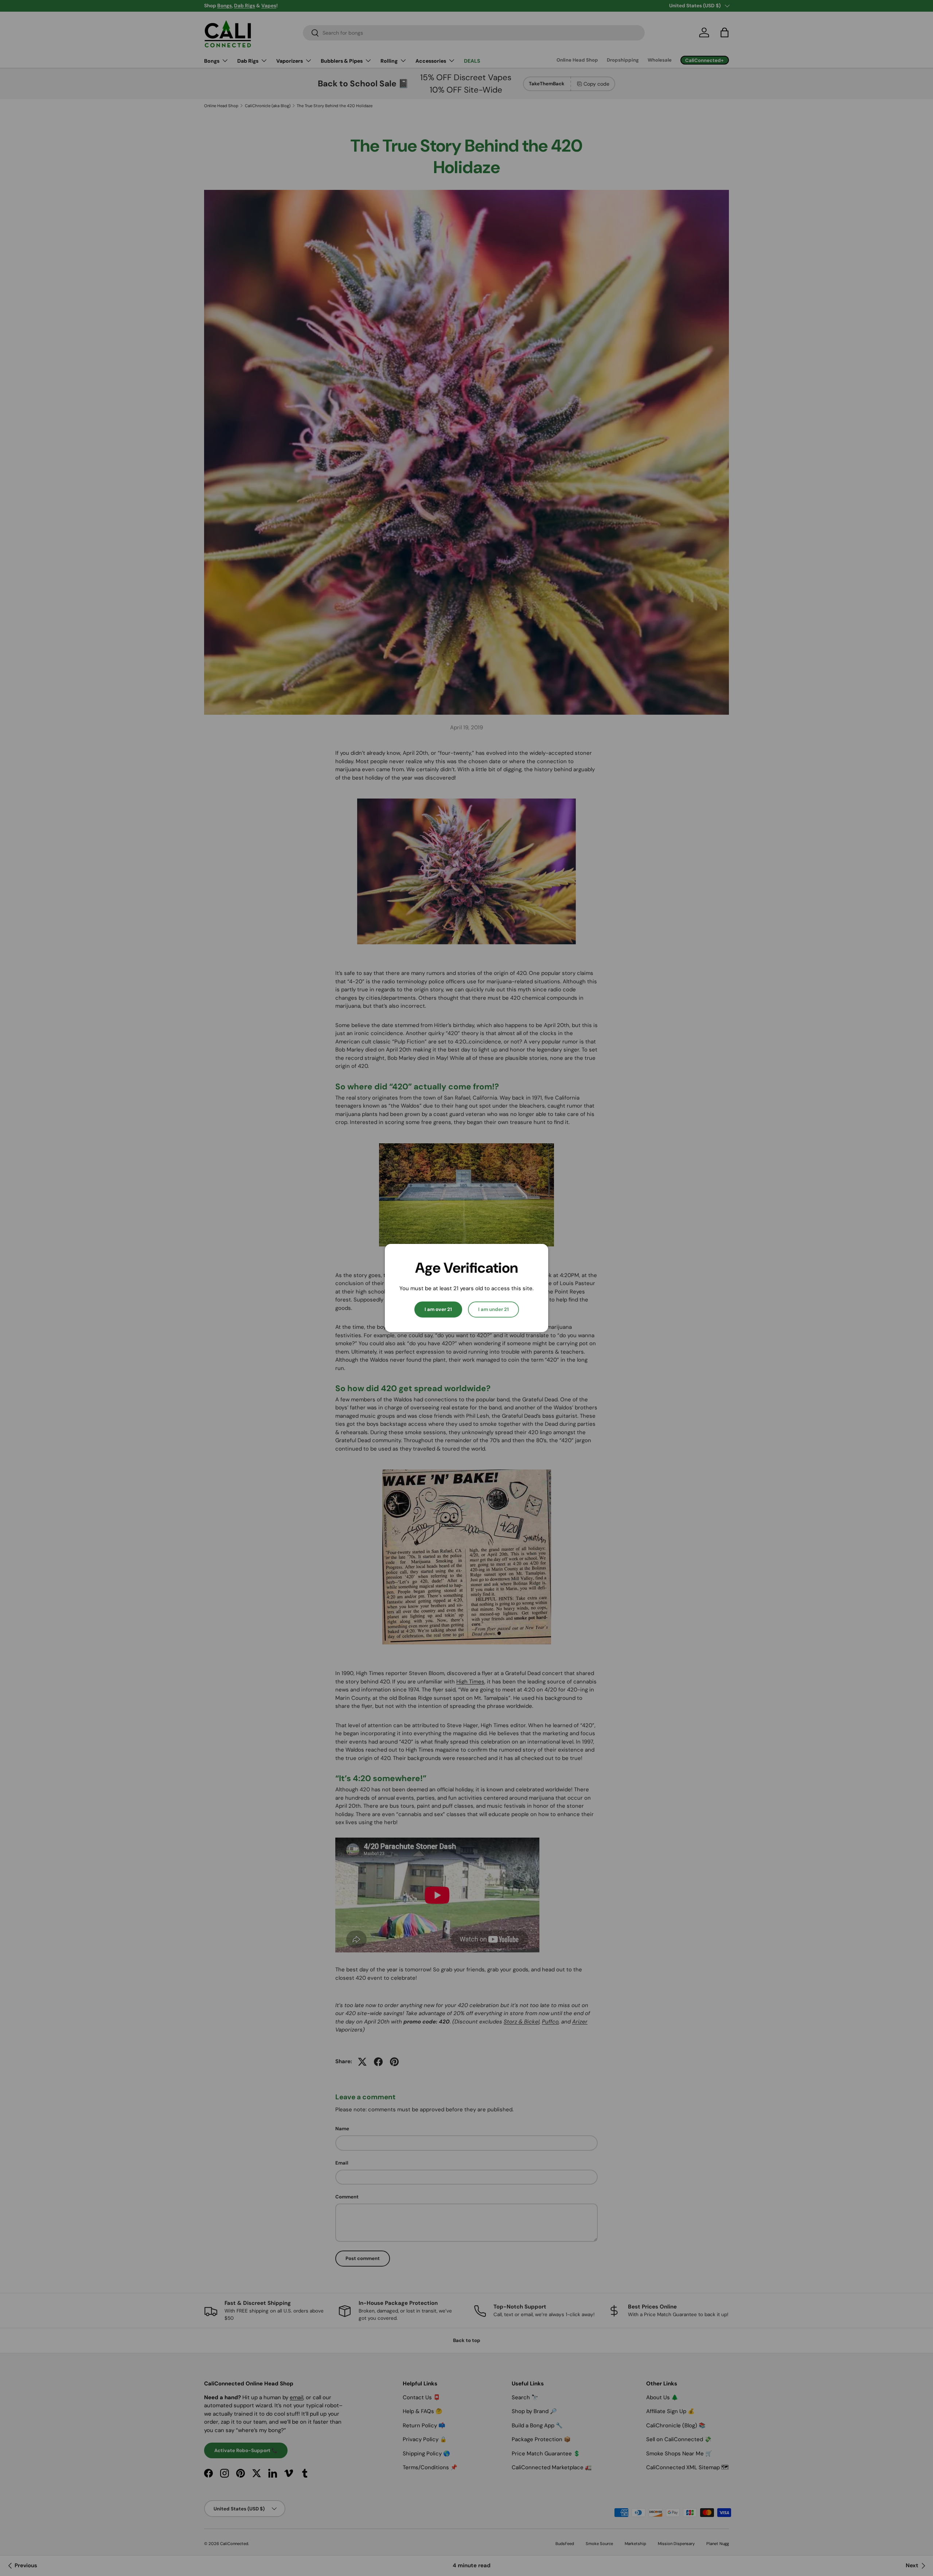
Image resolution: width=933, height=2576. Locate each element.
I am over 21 (438, 1309)
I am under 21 (493, 1309)
